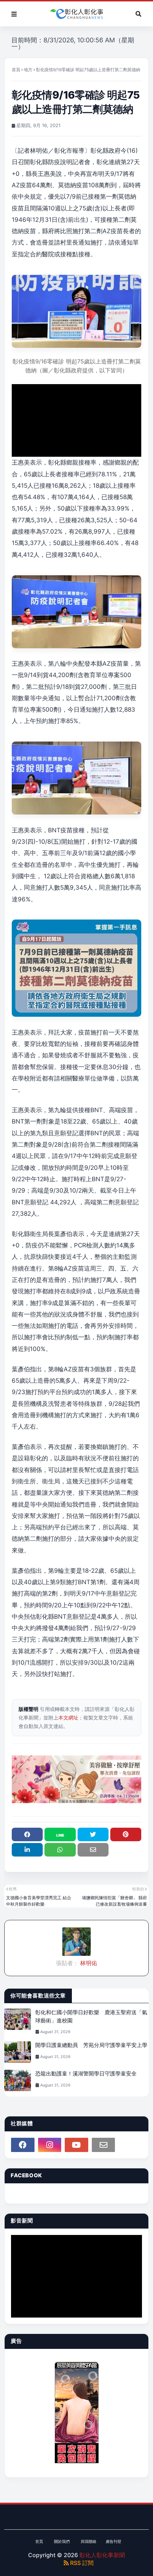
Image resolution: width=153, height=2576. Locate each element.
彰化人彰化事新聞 (102, 2555)
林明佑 (88, 1963)
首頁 (16, 70)
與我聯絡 (89, 2541)
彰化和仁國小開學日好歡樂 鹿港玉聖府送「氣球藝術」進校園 (91, 2016)
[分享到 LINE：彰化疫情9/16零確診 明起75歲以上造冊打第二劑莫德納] (60, 1834)
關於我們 (62, 2541)
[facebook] (23, 2145)
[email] (104, 2145)
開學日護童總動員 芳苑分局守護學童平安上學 (91, 2045)
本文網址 (68, 1718)
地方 (28, 70)
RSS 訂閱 (81, 2563)
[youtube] (76, 2145)
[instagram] (50, 2145)
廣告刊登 (114, 2541)
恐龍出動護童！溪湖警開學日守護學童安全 (86, 2074)
